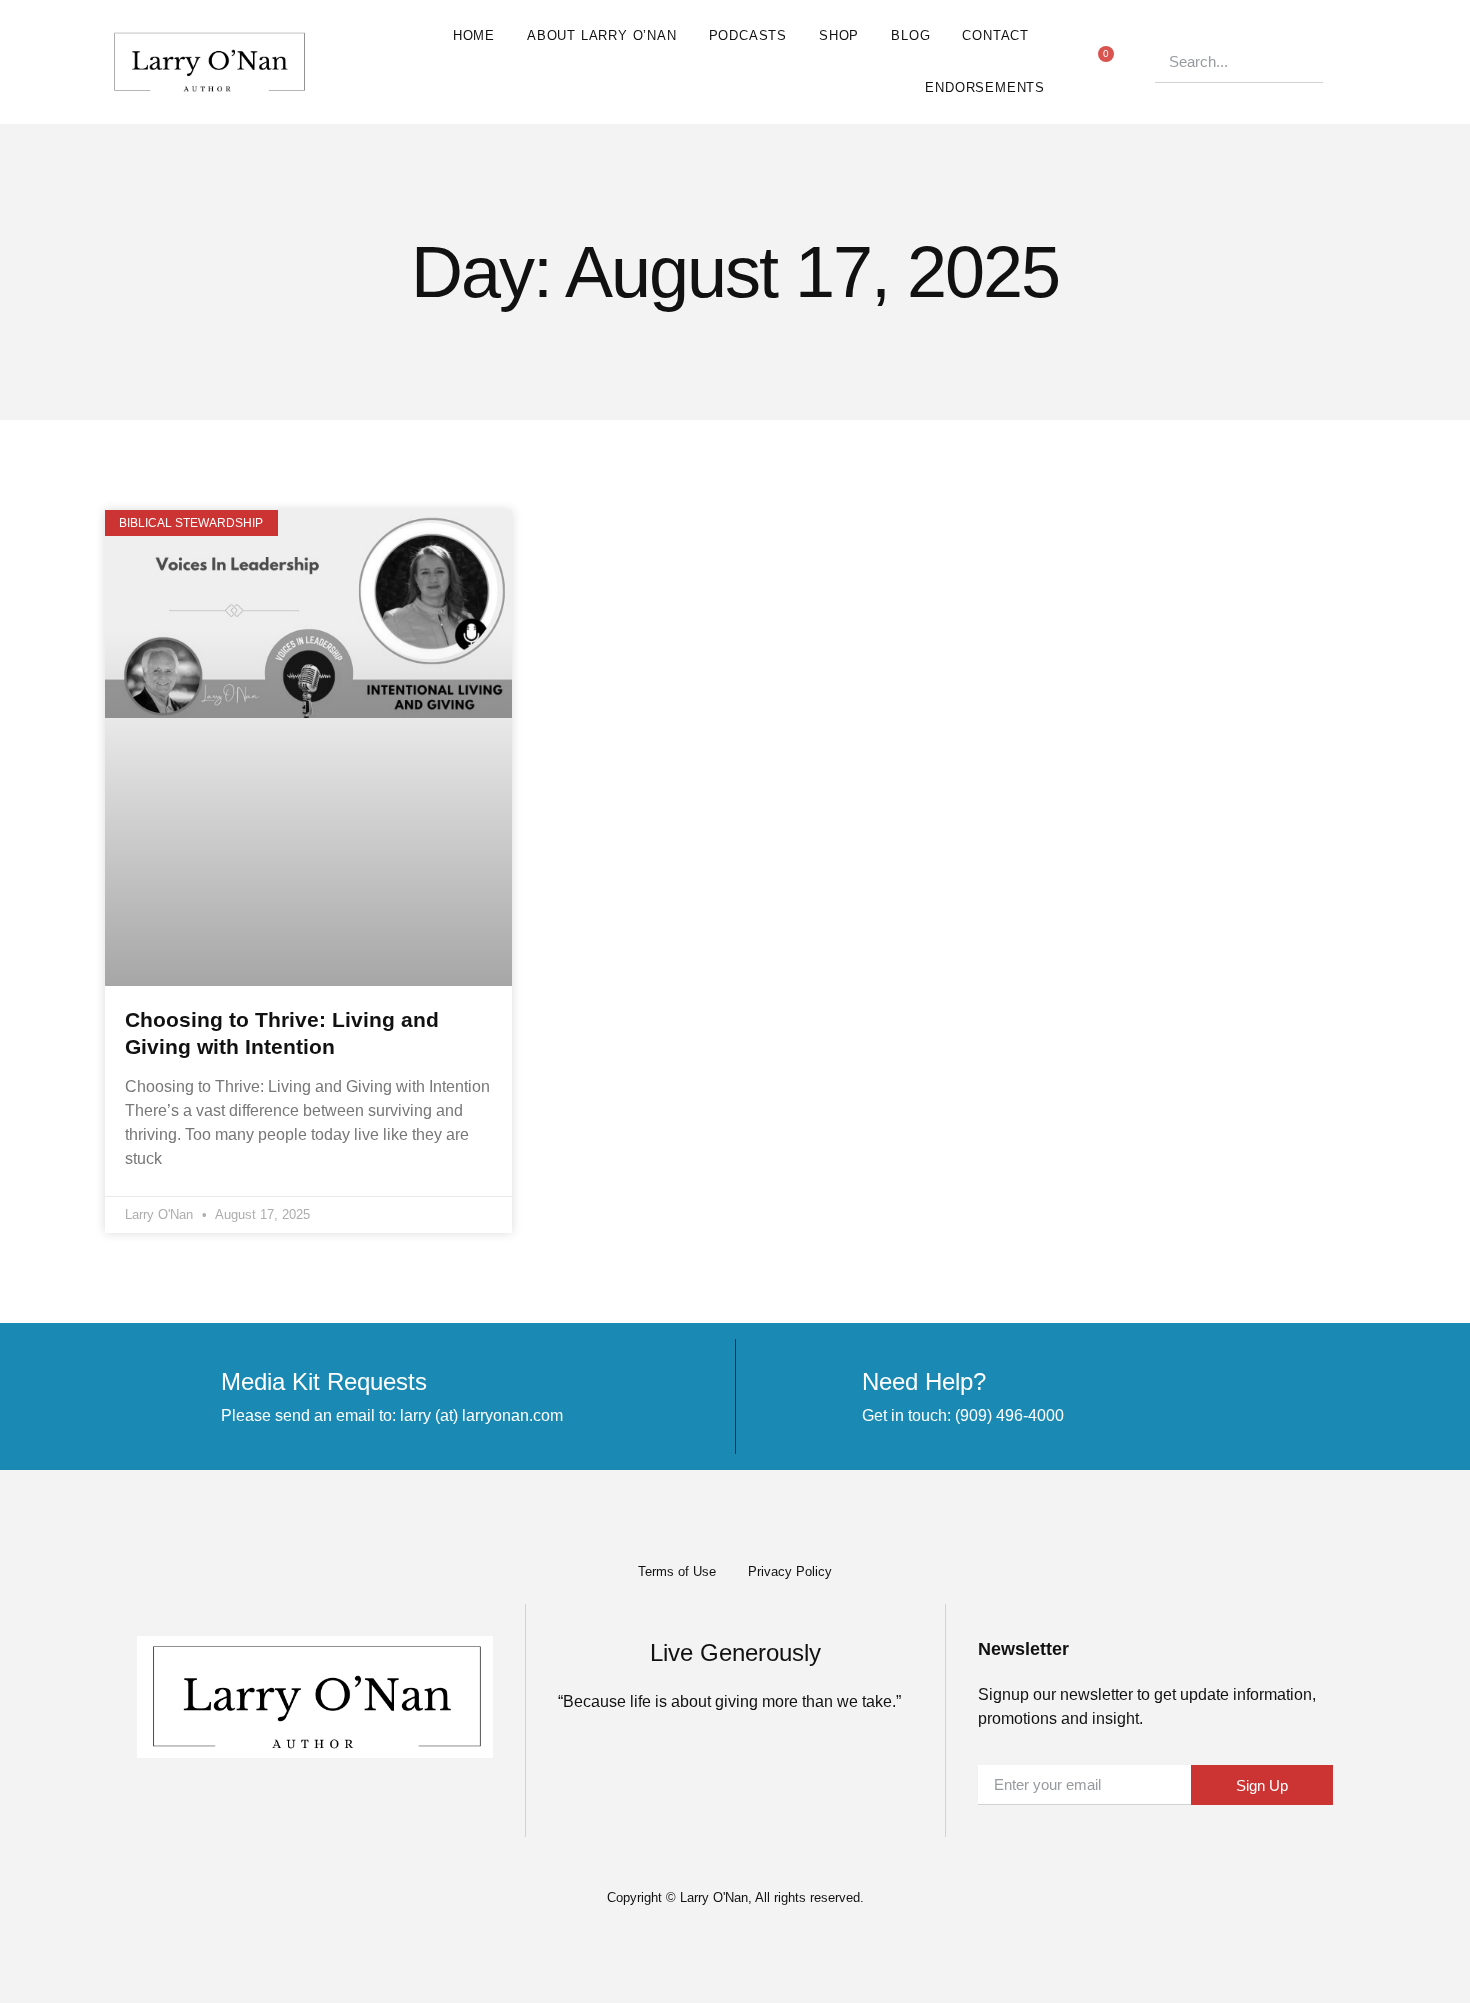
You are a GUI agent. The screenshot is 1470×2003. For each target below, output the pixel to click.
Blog (910, 35)
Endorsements (985, 87)
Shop (839, 35)
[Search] (1344, 62)
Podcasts (748, 35)
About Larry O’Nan (602, 35)
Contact (995, 35)
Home (474, 35)
